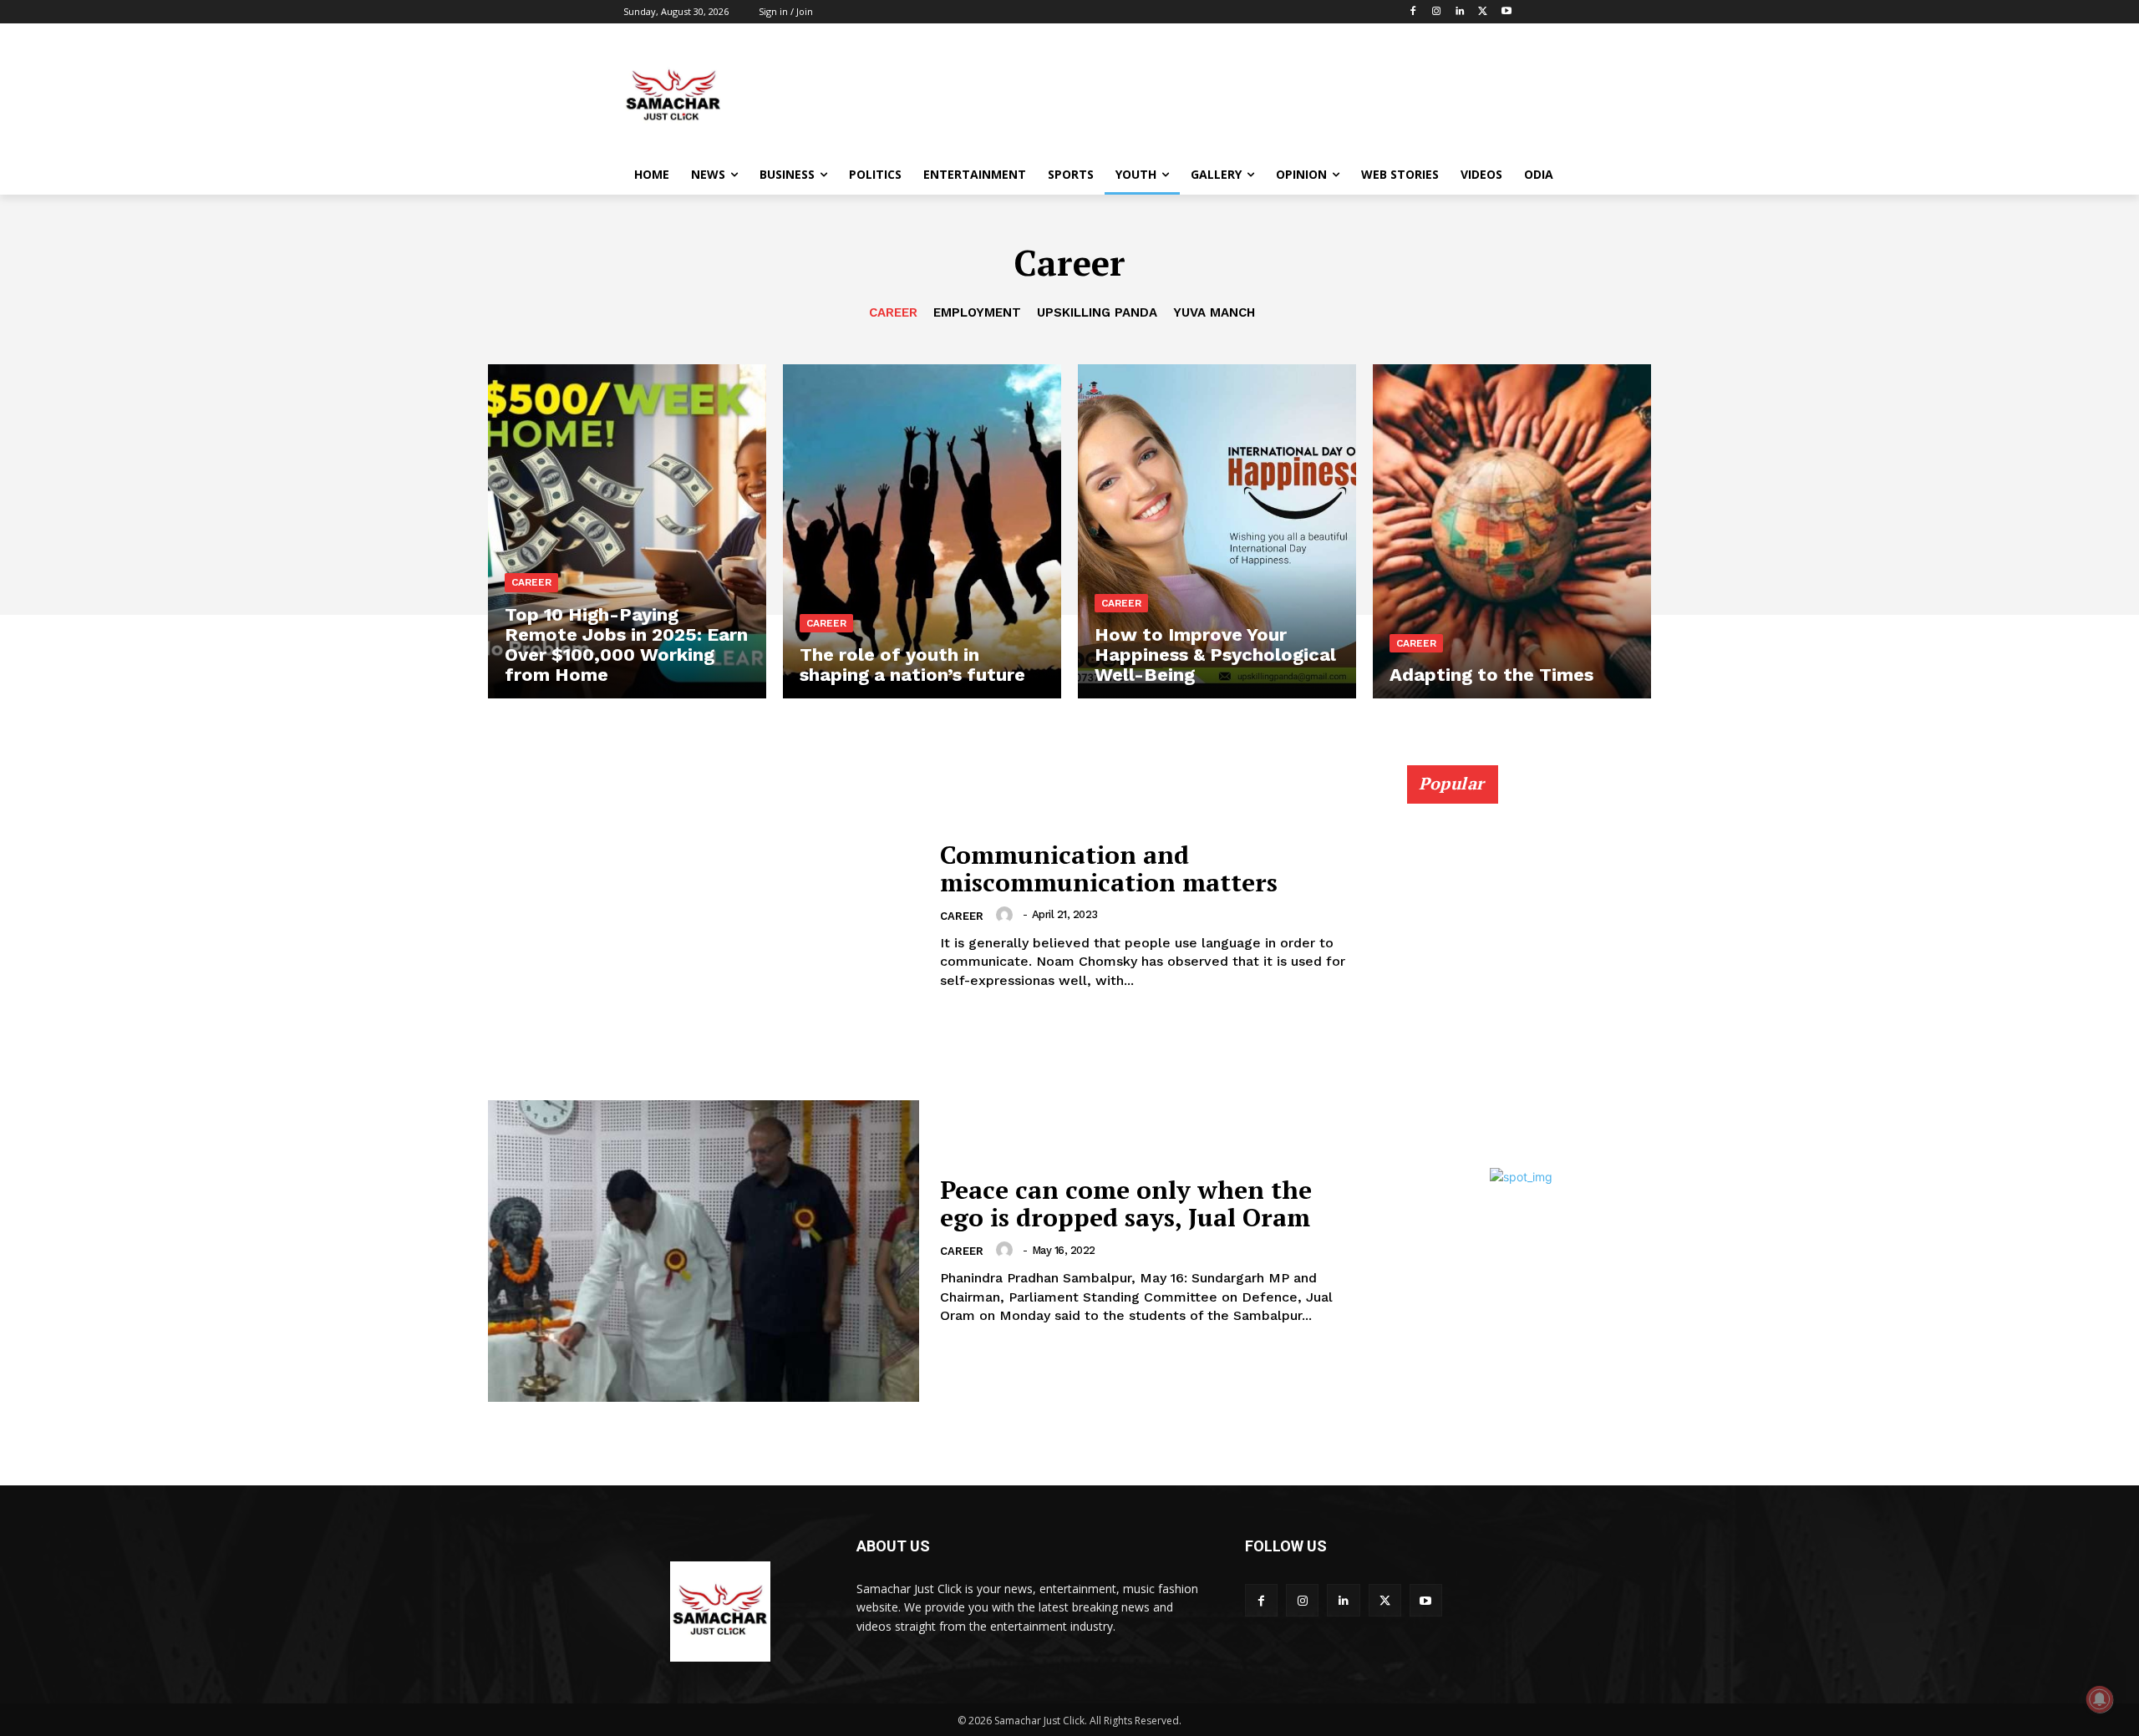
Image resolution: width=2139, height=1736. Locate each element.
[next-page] (1622, 813)
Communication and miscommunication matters (1109, 868)
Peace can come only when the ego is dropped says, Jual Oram (1126, 1203)
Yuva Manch (1214, 312)
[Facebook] (1413, 12)
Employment (977, 312)
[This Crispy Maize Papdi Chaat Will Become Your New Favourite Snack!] (1521, 959)
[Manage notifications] (2100, 1699)
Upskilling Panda (1097, 312)
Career (893, 312)
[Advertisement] (1195, 95)
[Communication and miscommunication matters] (704, 916)
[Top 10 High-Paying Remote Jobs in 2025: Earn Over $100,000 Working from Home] (627, 531)
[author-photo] (1007, 915)
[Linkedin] (1460, 12)
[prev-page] (1592, 813)
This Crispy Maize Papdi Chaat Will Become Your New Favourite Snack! (1504, 1069)
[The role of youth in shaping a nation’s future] (922, 531)
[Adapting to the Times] (1512, 531)
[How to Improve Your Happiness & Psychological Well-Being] (1217, 531)
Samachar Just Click (1458, 1112)
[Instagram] (1437, 12)
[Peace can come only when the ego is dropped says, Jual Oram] (704, 1251)
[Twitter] (1483, 12)
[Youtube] (1506, 12)
